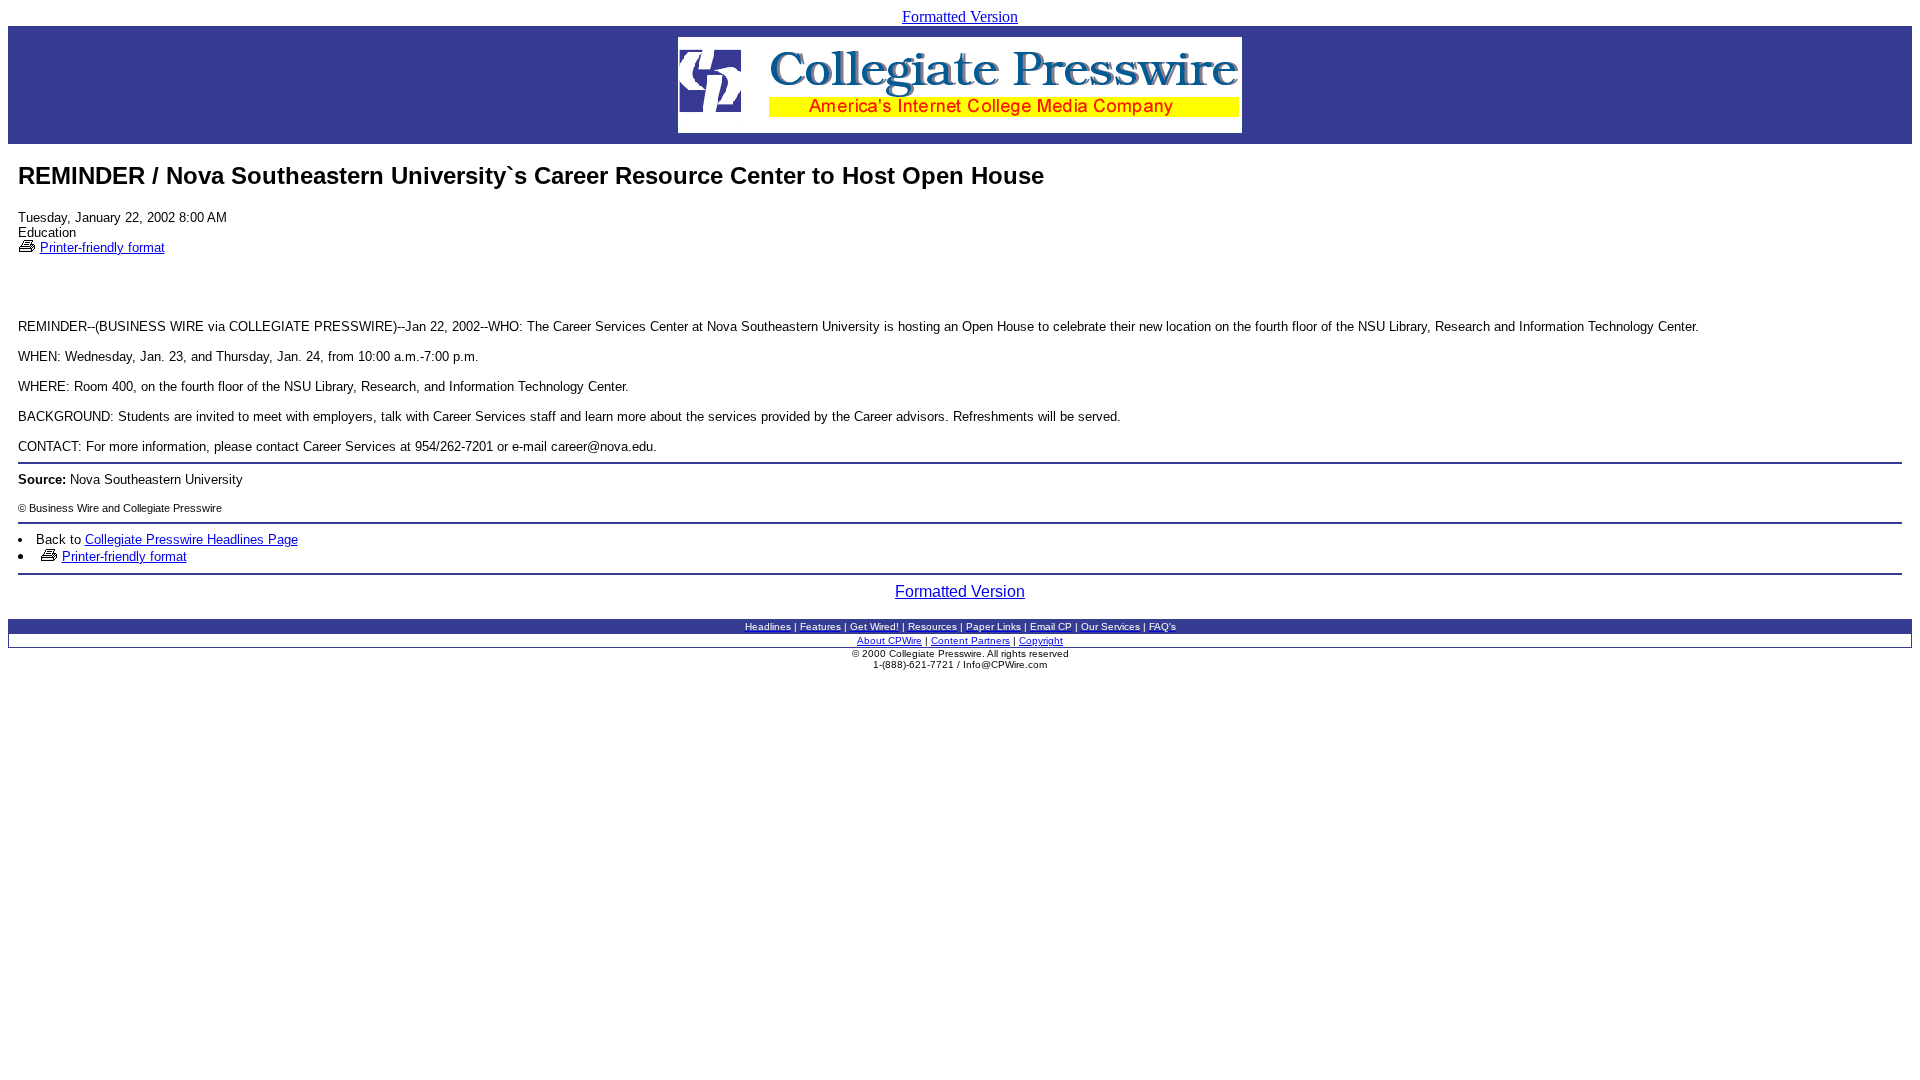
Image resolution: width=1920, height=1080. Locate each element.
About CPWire (889, 640)
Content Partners (970, 640)
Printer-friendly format (102, 247)
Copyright (1041, 640)
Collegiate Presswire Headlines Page (191, 539)
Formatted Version (960, 16)
